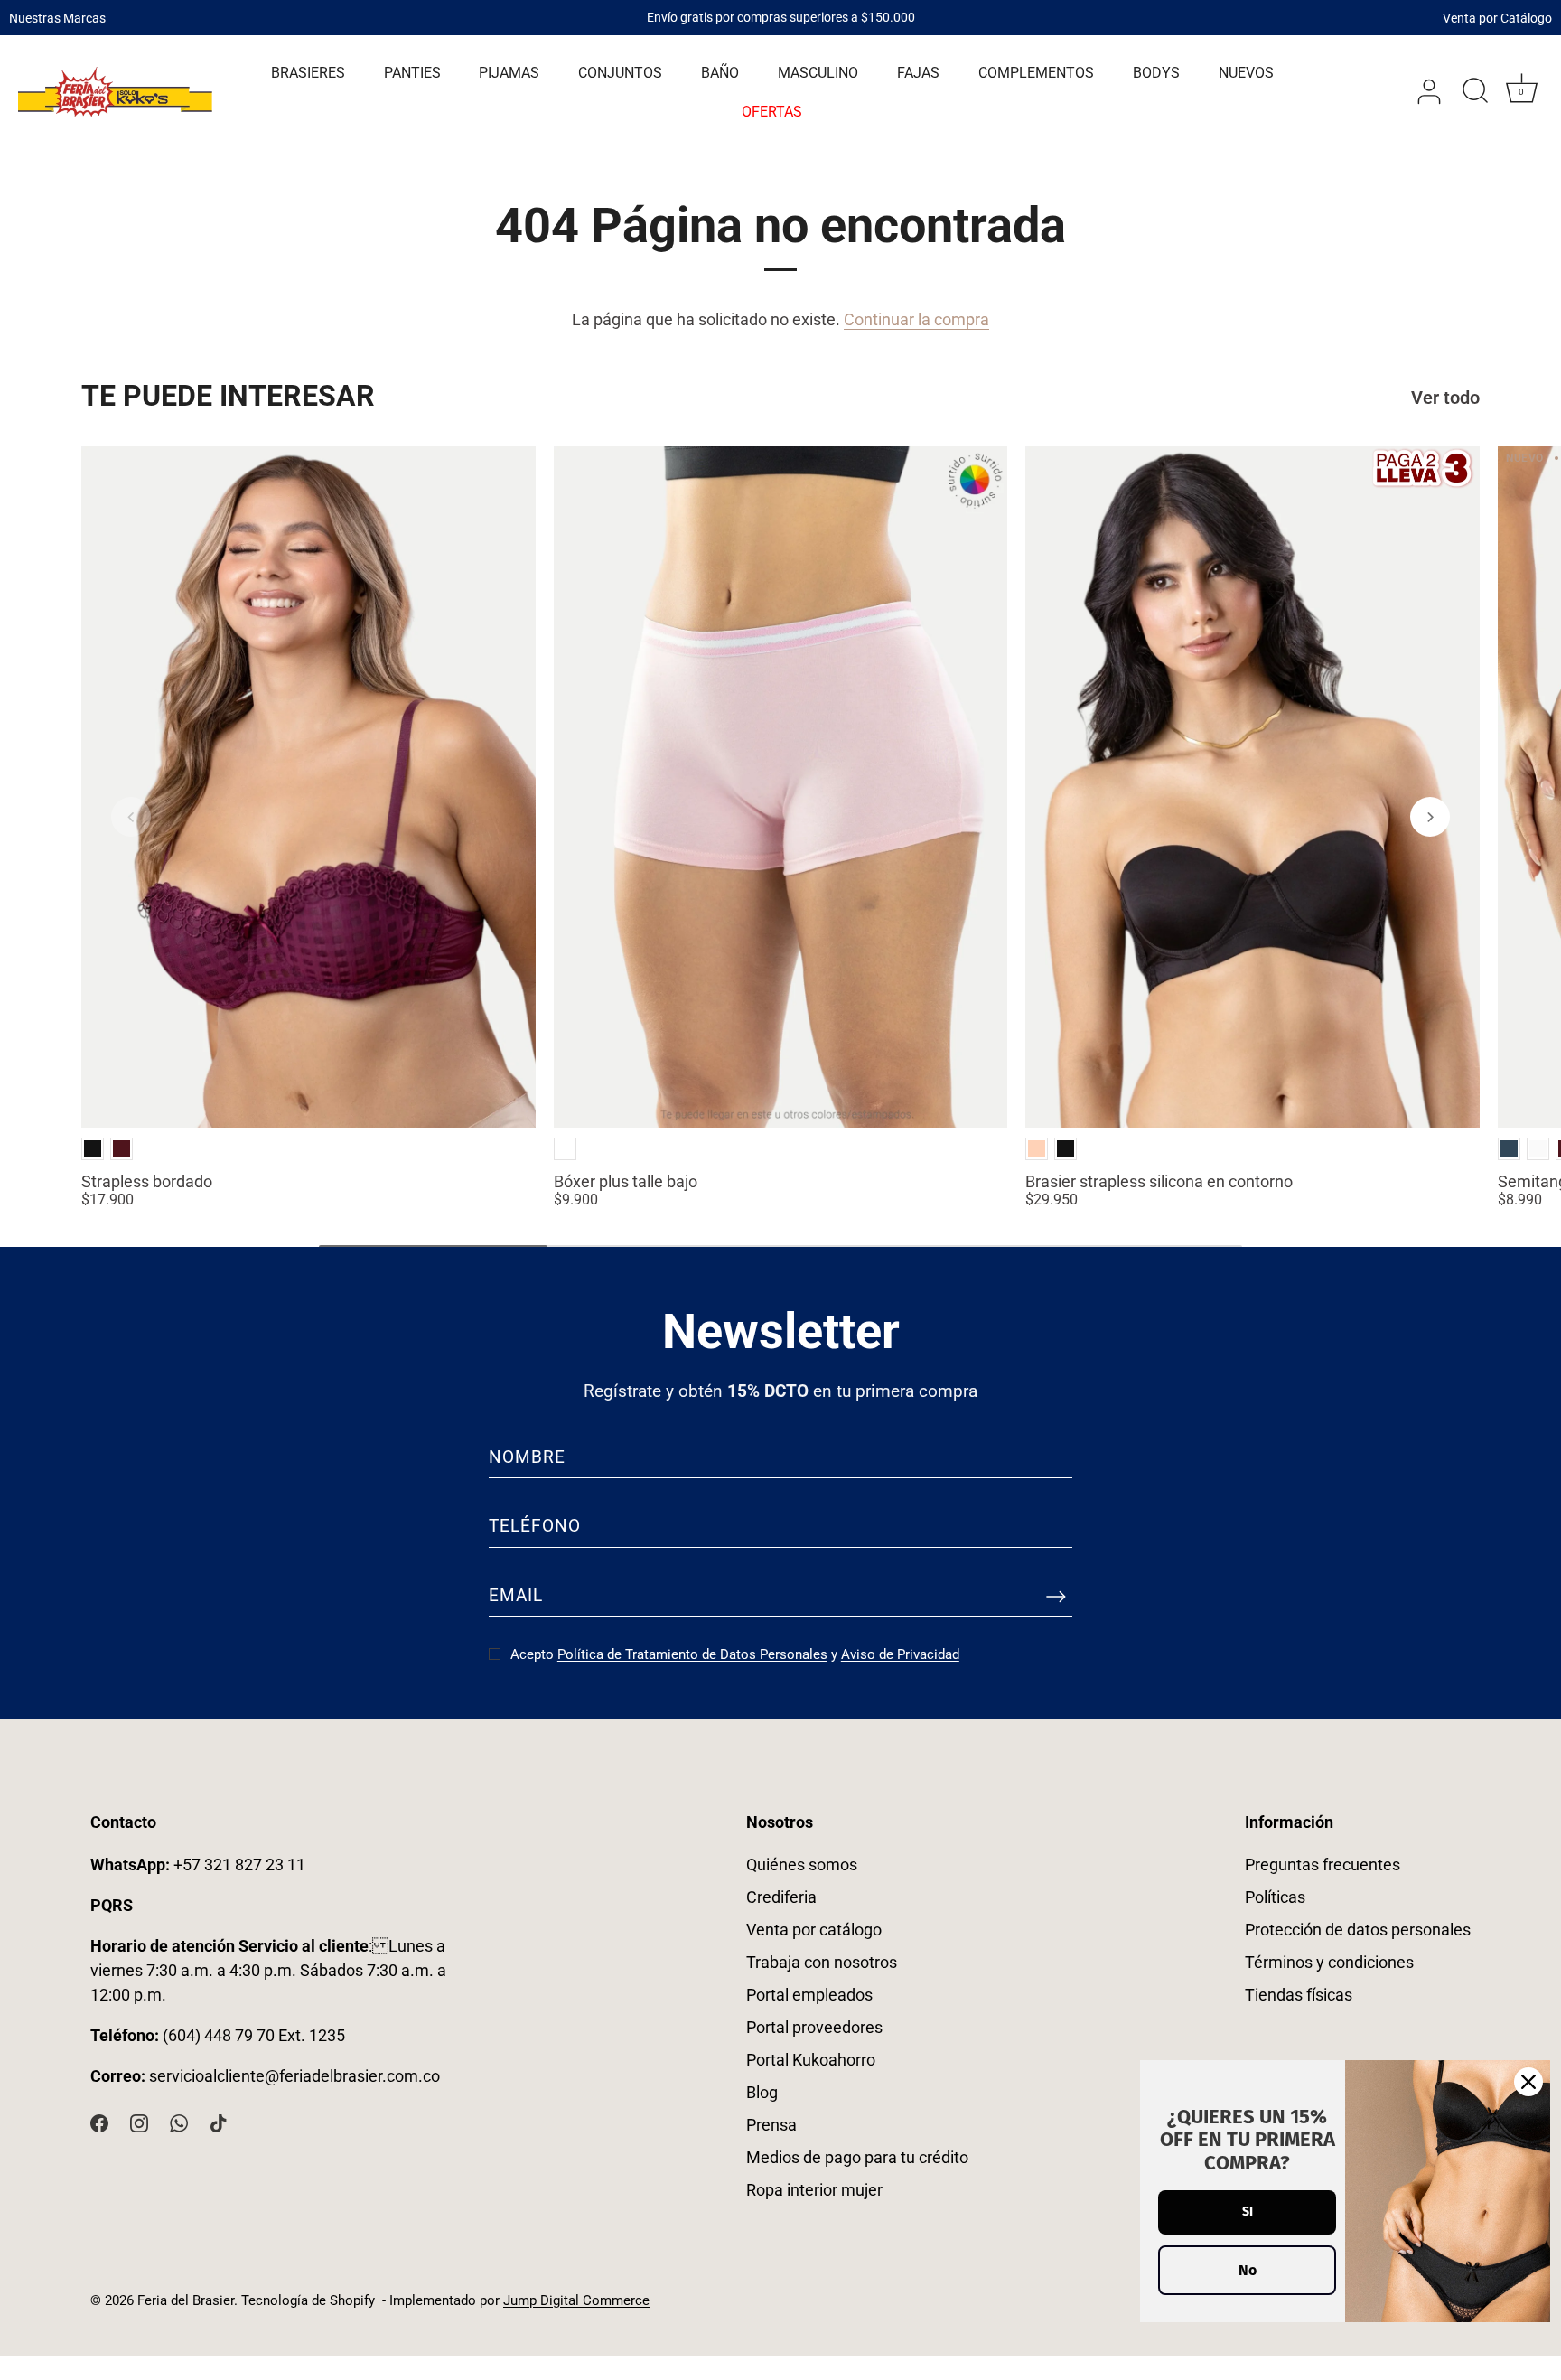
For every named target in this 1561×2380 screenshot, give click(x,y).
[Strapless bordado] (308, 787)
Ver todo (1445, 398)
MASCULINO (818, 73)
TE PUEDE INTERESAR (228, 396)
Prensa (771, 2125)
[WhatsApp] (179, 2122)
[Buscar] (1475, 92)
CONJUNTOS (620, 73)
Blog (762, 2092)
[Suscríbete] (1056, 1597)
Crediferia (781, 1897)
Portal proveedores (814, 2027)
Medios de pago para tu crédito (857, 2157)
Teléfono (535, 1526)
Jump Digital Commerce (576, 2300)
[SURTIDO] (565, 1149)
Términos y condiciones (1329, 1962)
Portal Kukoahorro (811, 2060)
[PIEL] (1037, 1149)
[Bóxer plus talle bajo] (781, 787)
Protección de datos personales (1358, 1930)
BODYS (1156, 73)
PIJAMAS (509, 73)
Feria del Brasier (186, 2300)
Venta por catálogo (814, 1930)
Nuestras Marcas (57, 17)
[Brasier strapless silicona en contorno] (1253, 787)
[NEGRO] (93, 1149)
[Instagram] (139, 2122)
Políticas (1275, 1897)
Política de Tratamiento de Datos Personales (692, 1654)
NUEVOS (1246, 73)
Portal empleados (809, 1995)
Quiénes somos (802, 1865)
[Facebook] (99, 2122)
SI (1248, 2211)
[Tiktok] (219, 2122)
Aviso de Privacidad (900, 1654)
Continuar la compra (916, 319)
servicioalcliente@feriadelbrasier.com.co (294, 2076)
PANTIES (412, 73)
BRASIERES (308, 73)
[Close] (1528, 2082)
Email (516, 1595)
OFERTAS (772, 112)
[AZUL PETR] (1509, 1149)
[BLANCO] (1538, 1149)
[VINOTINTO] (122, 1149)
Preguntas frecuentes (1323, 1865)
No (1248, 2270)
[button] (131, 817)
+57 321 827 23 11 (198, 1865)
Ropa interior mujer (814, 2190)
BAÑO (720, 73)
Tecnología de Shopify (308, 2300)
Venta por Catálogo (1497, 17)
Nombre (527, 1457)
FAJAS (918, 73)
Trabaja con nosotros (822, 1962)
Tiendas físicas (1299, 1995)
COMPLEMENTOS (1036, 73)
